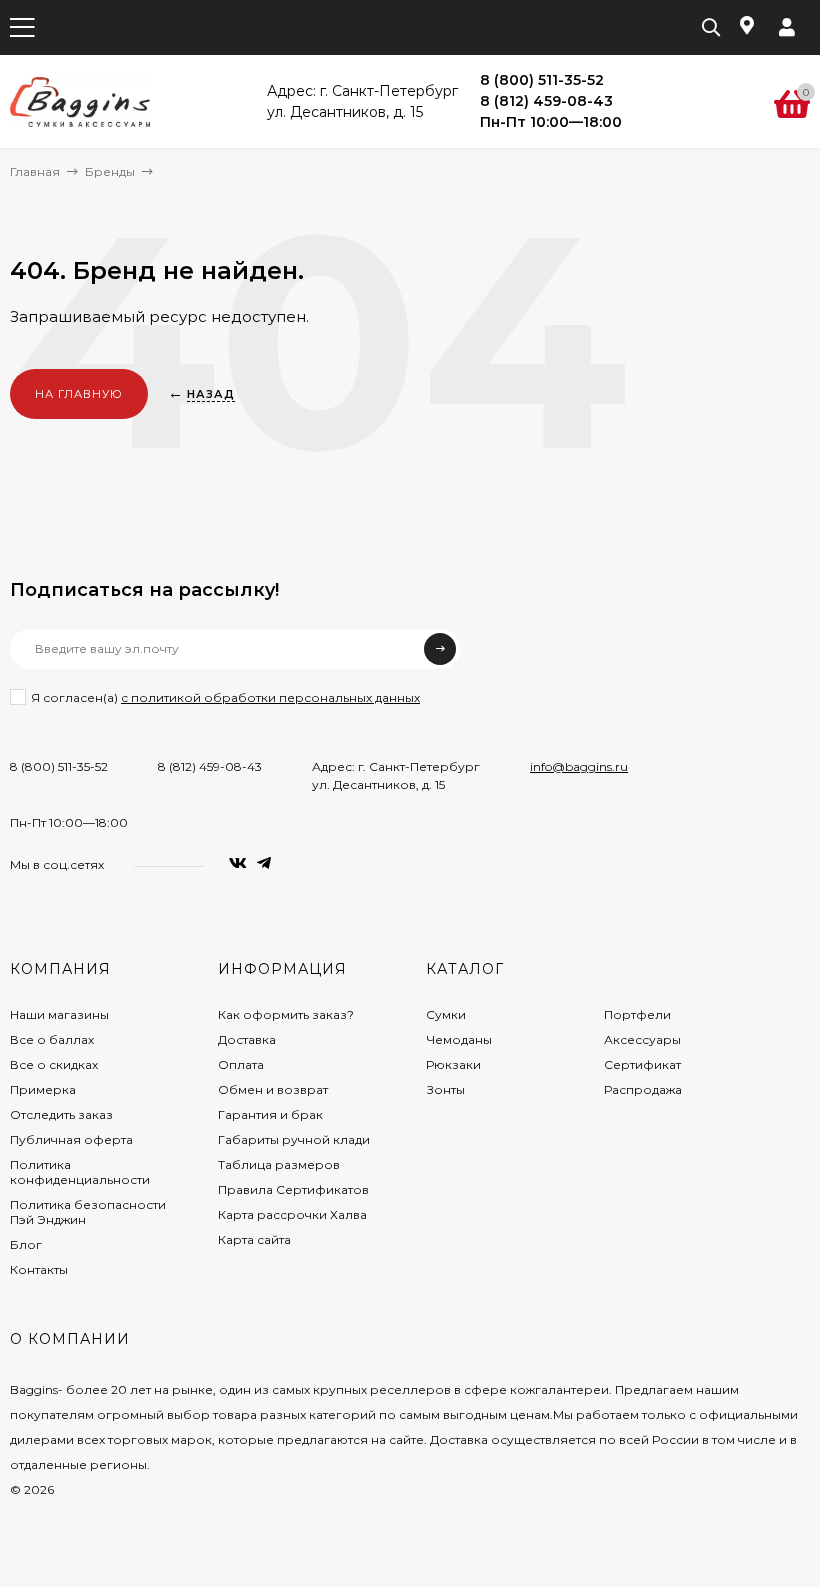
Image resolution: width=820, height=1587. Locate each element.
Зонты (445, 1089)
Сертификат (642, 1064)
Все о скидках (54, 1064)
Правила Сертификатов (293, 1189)
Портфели (637, 1014)
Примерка (43, 1089)
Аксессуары (642, 1039)
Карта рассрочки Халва (292, 1214)
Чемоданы (459, 1039)
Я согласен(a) (225, 697)
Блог (26, 1244)
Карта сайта (254, 1239)
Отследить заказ (61, 1114)
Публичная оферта (71, 1139)
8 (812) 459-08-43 (210, 766)
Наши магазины (59, 1014)
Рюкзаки (453, 1064)
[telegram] (264, 863)
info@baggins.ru (579, 766)
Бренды (110, 171)
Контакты (39, 1269)
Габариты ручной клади (294, 1139)
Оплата (241, 1064)
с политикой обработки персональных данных (270, 697)
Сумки (446, 1014)
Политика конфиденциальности (80, 1172)
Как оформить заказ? (286, 1014)
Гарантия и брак (270, 1114)
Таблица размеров (279, 1164)
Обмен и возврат (273, 1089)
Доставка (247, 1039)
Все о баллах (52, 1039)
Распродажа (643, 1089)
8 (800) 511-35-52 (59, 766)
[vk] (238, 863)
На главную (79, 394)
